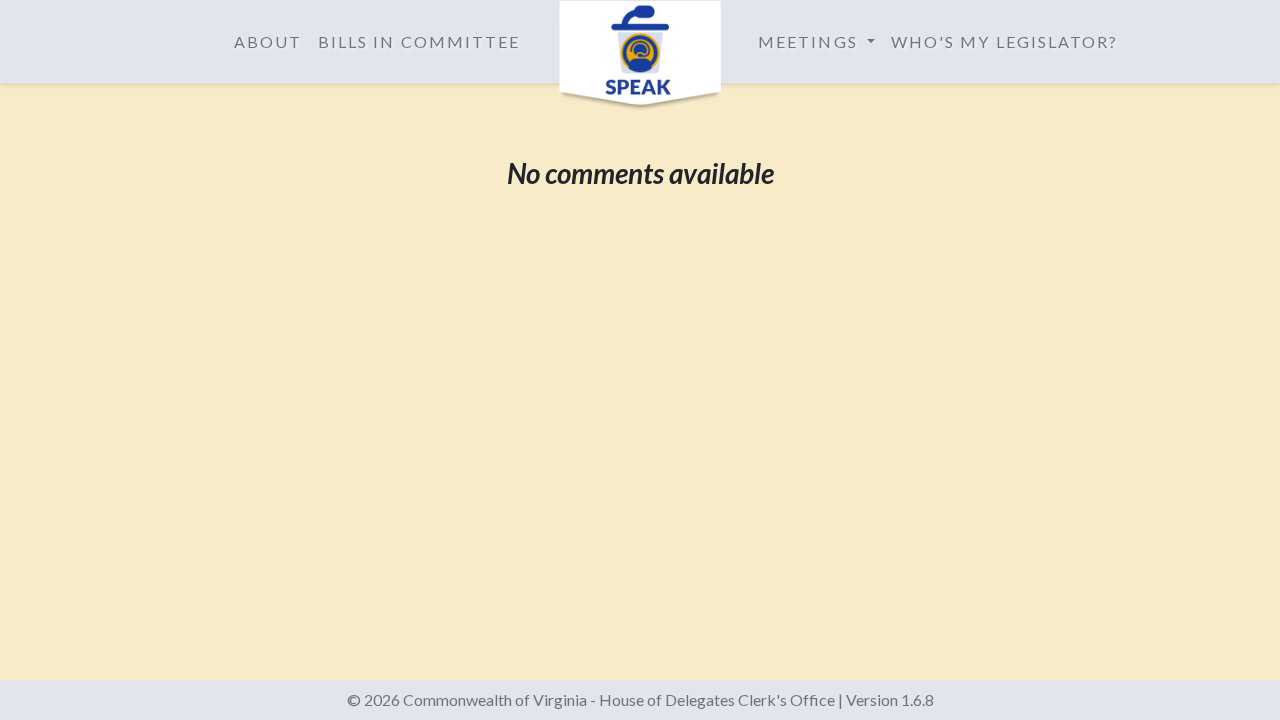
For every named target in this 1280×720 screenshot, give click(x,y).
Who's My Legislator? (1005, 41)
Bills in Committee (419, 41)
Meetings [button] (810, 41)
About (268, 41)
